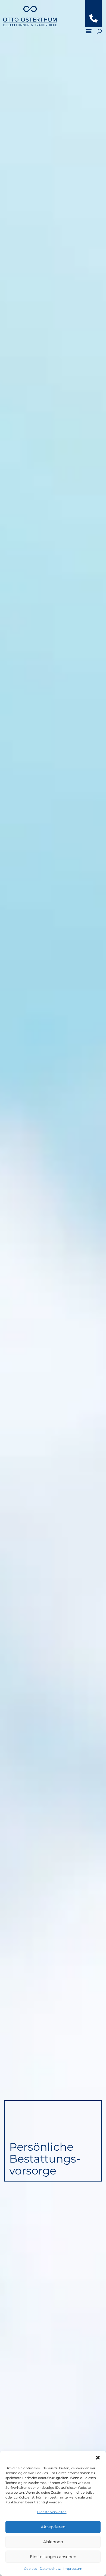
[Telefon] (93, 21)
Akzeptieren (53, 2527)
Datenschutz (50, 2569)
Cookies (30, 2569)
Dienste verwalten (52, 2512)
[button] (98, 2458)
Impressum (73, 2569)
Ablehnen (53, 2542)
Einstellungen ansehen (53, 2557)
